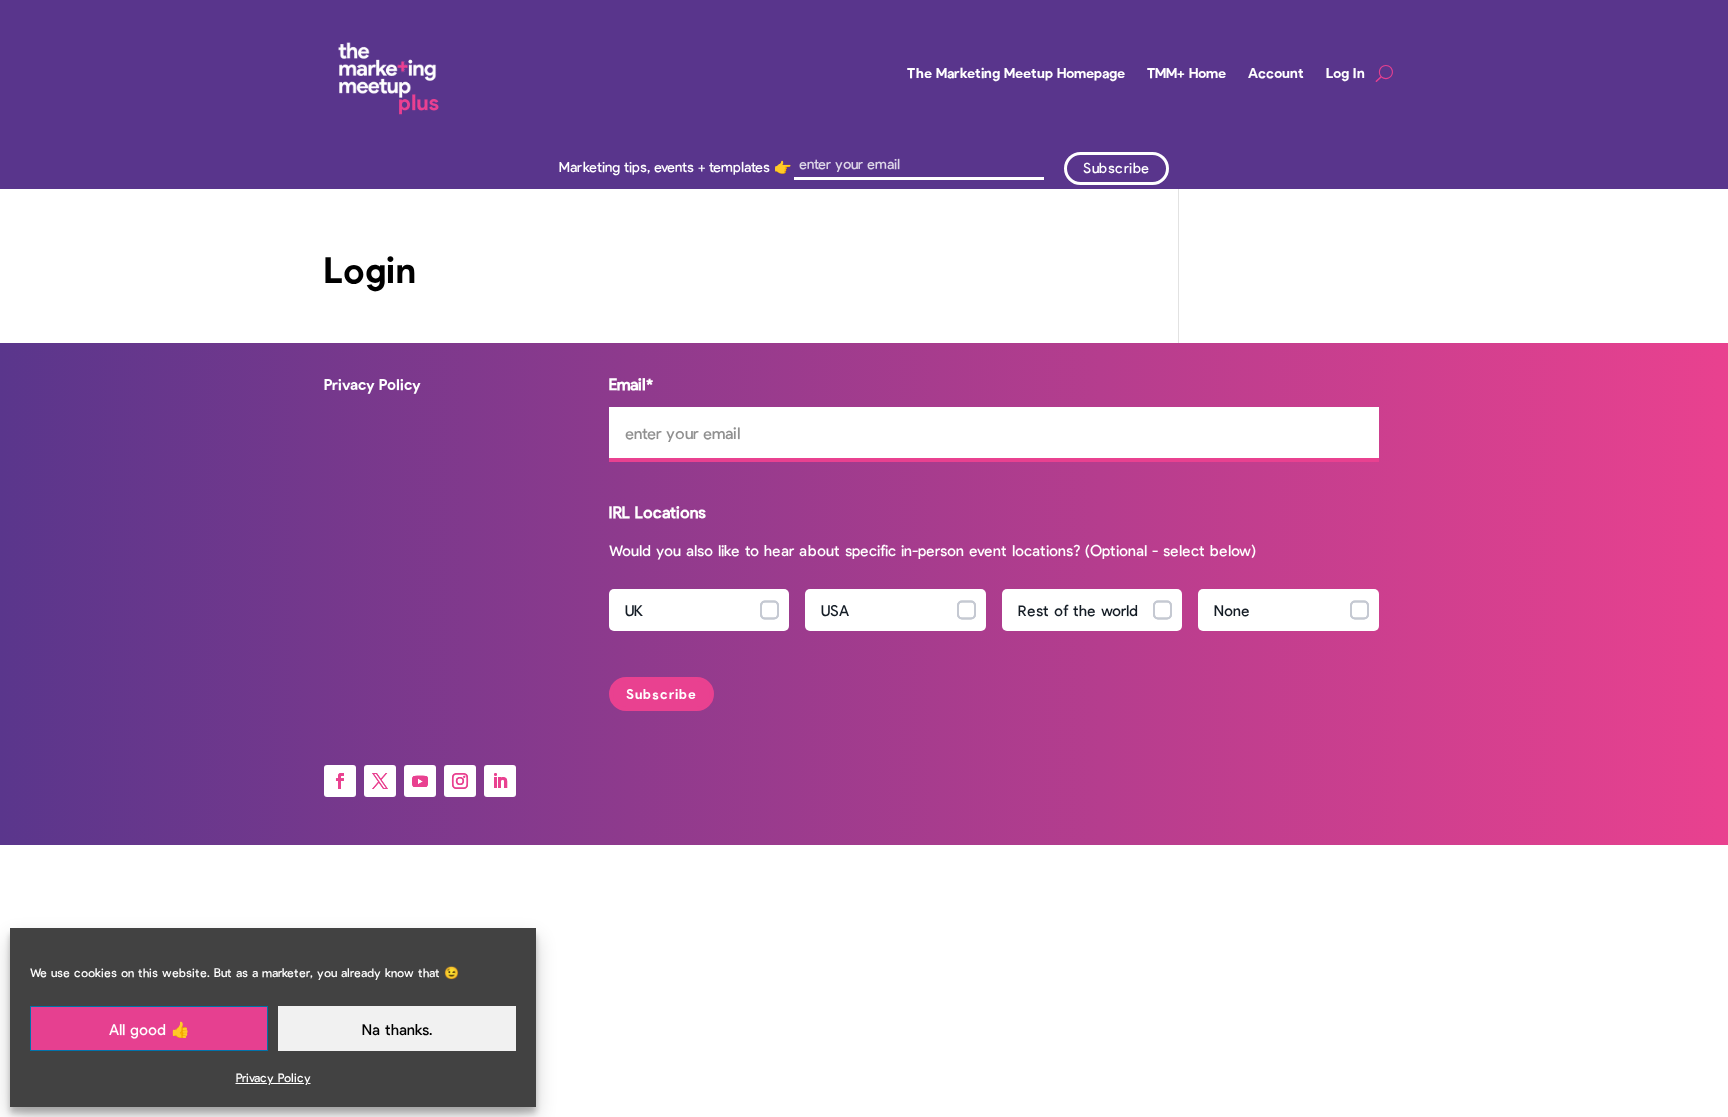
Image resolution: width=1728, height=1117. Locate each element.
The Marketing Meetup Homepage (1016, 72)
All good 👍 (149, 1029)
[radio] (699, 610)
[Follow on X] (380, 781)
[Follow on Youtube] (420, 781)
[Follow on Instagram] (460, 781)
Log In (1345, 72)
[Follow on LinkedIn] (500, 781)
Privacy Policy (273, 1077)
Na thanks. (397, 1029)
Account (1276, 72)
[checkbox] (994, 615)
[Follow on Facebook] (340, 781)
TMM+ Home (1186, 72)
